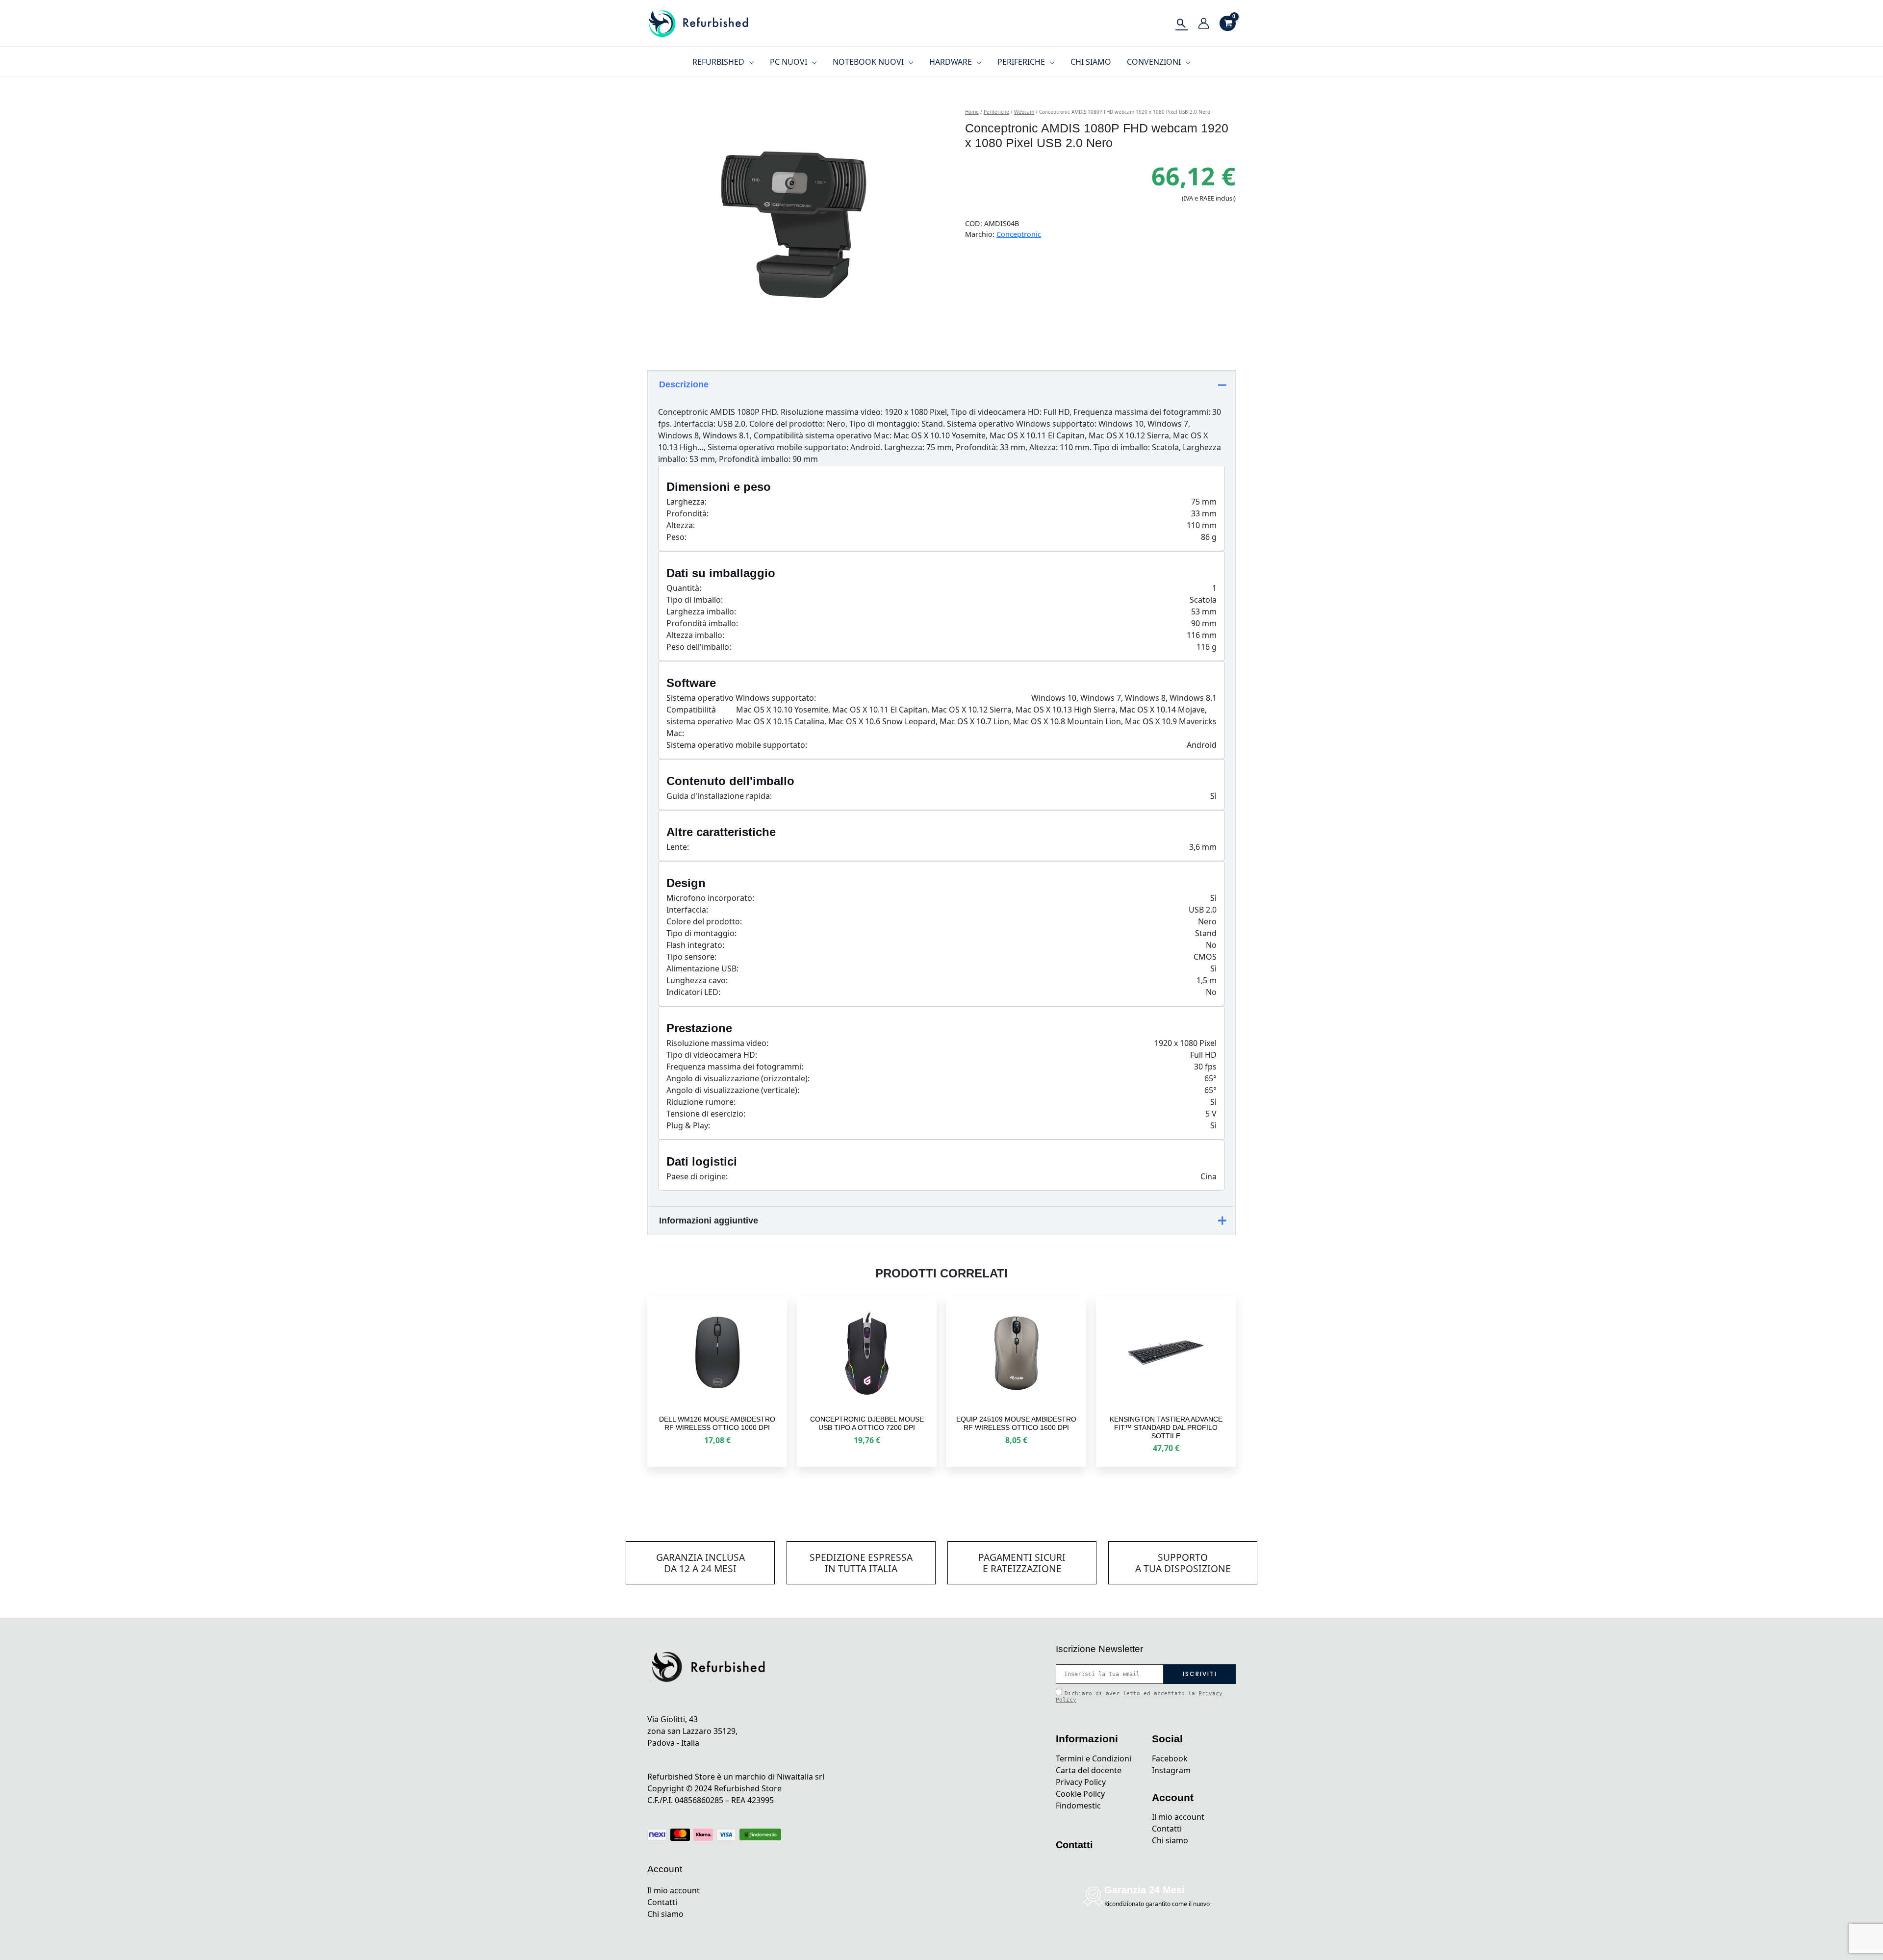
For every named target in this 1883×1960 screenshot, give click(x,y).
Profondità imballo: (702, 623)
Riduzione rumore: (701, 1102)
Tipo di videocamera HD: (712, 1055)
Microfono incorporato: (710, 898)
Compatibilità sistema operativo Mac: (700, 721)
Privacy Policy (1081, 1782)
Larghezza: (687, 502)
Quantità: (684, 588)
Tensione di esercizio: (706, 1114)
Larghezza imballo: (701, 611)
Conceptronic (1019, 234)
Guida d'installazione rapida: (719, 796)
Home (972, 112)
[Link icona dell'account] (1204, 23)
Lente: (678, 847)
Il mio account (674, 1890)
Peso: (676, 537)
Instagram (1171, 1770)
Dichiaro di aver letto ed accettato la (1139, 1697)
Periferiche (996, 112)
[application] (749, 62)
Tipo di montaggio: (701, 933)
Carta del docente (1089, 1770)
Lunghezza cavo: (697, 980)
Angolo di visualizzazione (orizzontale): (738, 1078)
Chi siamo (665, 1914)
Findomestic (1078, 1806)
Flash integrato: (695, 945)
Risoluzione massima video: (717, 1043)
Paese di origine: (697, 1176)
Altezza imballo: (695, 635)
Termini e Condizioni (1094, 1758)
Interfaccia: (687, 910)
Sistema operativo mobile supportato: (737, 745)
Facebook (1170, 1758)
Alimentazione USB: (702, 968)
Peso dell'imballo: (699, 647)
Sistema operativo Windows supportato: (741, 698)
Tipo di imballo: (695, 600)
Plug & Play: (688, 1125)
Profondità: (687, 513)
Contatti (662, 1902)
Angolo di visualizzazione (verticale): (733, 1090)
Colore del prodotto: (704, 921)
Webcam (1024, 112)
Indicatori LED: (693, 992)
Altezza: (681, 525)
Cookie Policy (1080, 1794)
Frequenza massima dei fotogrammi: (735, 1067)
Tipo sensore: (691, 957)
